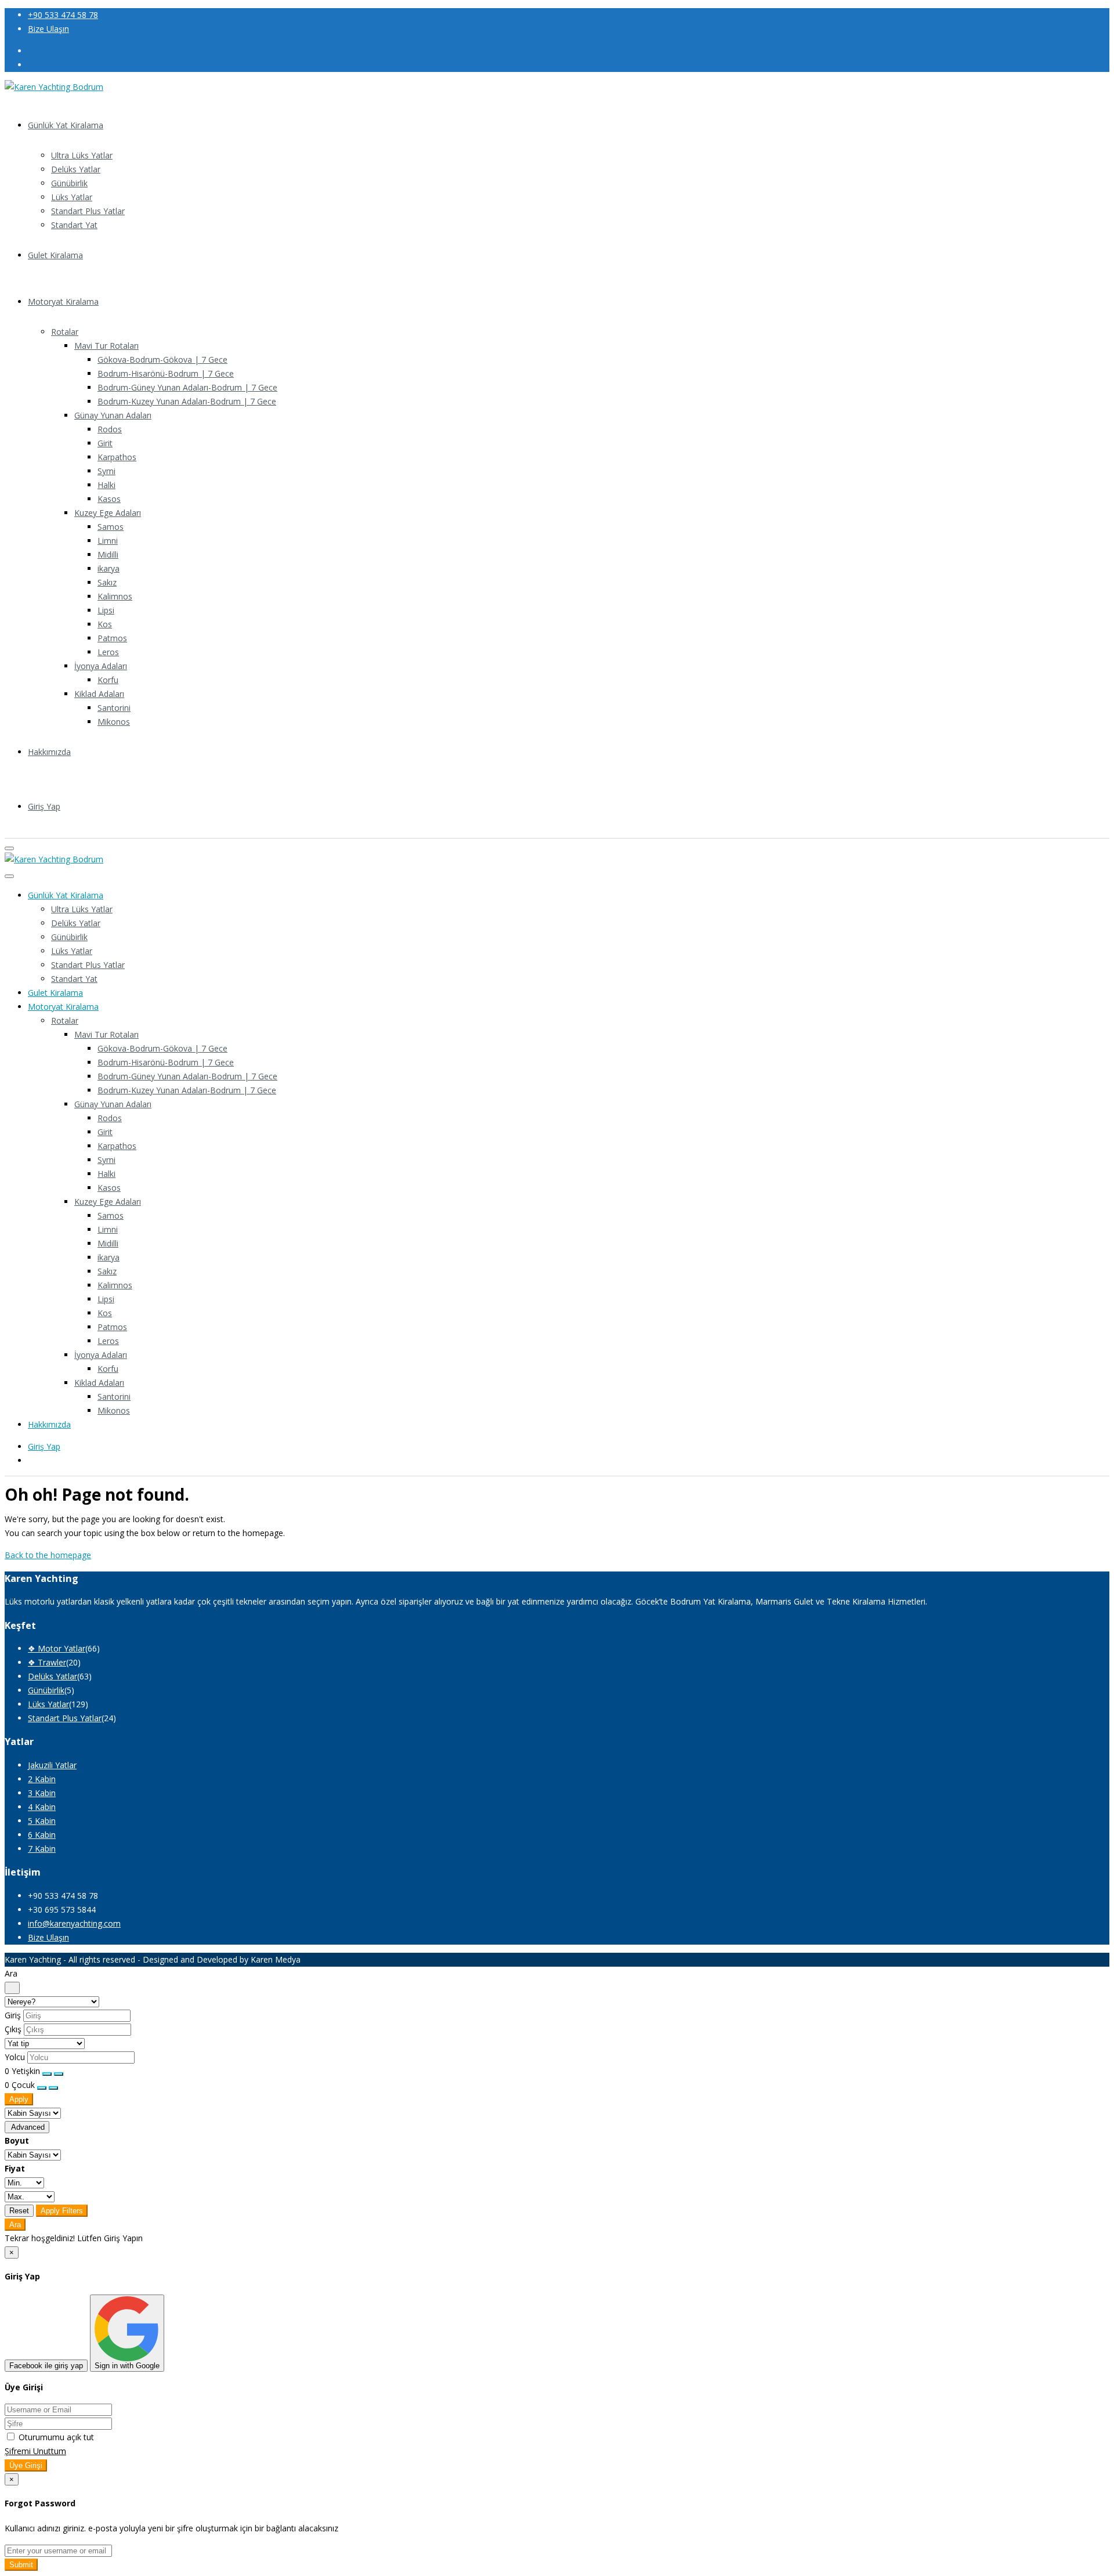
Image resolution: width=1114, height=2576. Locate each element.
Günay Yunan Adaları (113, 415)
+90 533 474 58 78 (63, 15)
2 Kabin (42, 1779)
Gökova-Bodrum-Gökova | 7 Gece (162, 360)
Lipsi (106, 610)
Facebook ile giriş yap (46, 2366)
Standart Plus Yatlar (88, 211)
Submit (21, 2565)
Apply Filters (62, 2211)
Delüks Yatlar (76, 169)
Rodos (110, 429)
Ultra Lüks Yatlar (82, 155)
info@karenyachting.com (74, 1923)
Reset (19, 2211)
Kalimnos (115, 596)
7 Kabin (42, 1849)
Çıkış (13, 2029)
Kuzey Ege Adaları (108, 513)
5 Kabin (42, 1821)
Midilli (108, 554)
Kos (105, 624)
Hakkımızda (49, 752)
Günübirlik (69, 183)
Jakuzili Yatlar (52, 1765)
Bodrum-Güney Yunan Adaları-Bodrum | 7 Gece (187, 387)
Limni (108, 541)
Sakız (107, 582)
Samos (111, 527)
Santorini (114, 708)
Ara (15, 2225)
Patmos (112, 638)
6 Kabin (42, 1835)
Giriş (13, 2015)
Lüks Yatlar (72, 197)
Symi (106, 471)
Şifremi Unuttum (35, 2451)
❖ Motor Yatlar (57, 1648)
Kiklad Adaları (99, 694)
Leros (108, 652)
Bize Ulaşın (48, 29)
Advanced (27, 2127)
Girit (105, 443)
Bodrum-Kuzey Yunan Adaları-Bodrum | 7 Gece (187, 401)
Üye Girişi (26, 2465)
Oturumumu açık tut (55, 2437)
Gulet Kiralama (55, 255)
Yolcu (15, 2057)
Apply (19, 2099)
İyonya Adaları (101, 666)
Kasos (109, 499)
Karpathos (117, 457)
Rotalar (65, 332)
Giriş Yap (44, 806)
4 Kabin (42, 1807)
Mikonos (114, 722)
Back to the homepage (48, 1555)
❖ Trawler (47, 1662)
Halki (106, 485)
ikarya (108, 568)
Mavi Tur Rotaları (106, 346)
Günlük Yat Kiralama (66, 125)
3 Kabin (42, 1793)
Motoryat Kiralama (63, 301)
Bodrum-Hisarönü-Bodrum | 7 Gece (166, 373)
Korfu (108, 680)
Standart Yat (74, 225)
